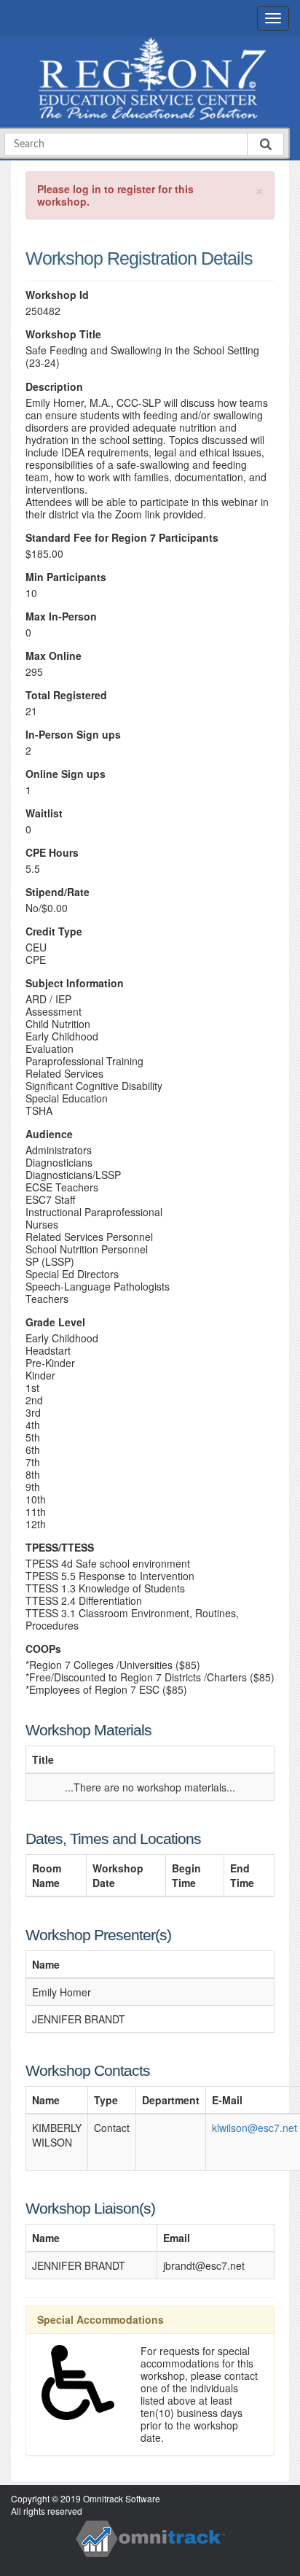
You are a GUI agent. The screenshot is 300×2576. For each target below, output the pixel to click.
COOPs (43, 1649)
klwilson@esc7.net (254, 2128)
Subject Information (75, 983)
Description (54, 387)
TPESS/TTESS (60, 1548)
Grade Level (55, 1322)
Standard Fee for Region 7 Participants (122, 538)
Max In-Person (61, 616)
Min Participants (66, 577)
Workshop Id (57, 295)
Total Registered (66, 695)
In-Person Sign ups (73, 735)
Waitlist (44, 813)
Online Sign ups (66, 774)
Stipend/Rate (58, 892)
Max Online (54, 656)
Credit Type (54, 931)
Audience (49, 1134)
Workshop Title (63, 334)
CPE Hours (52, 853)
